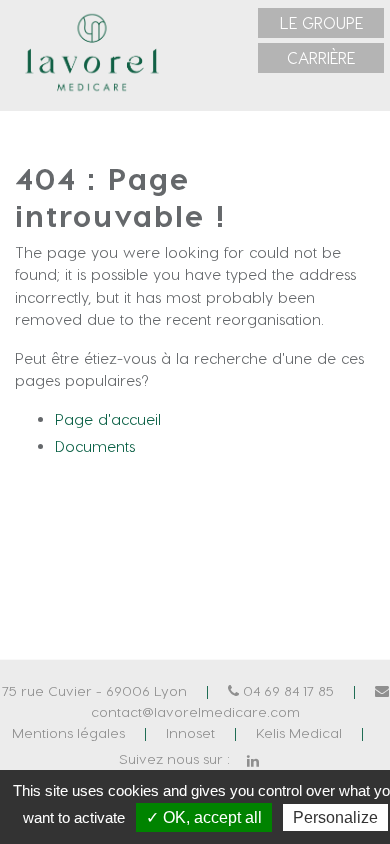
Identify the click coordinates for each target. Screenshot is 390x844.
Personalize (335, 817)
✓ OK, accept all (204, 817)
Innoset (190, 732)
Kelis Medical (299, 732)
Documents (95, 446)
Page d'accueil (108, 419)
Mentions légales (68, 732)
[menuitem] (321, 23)
